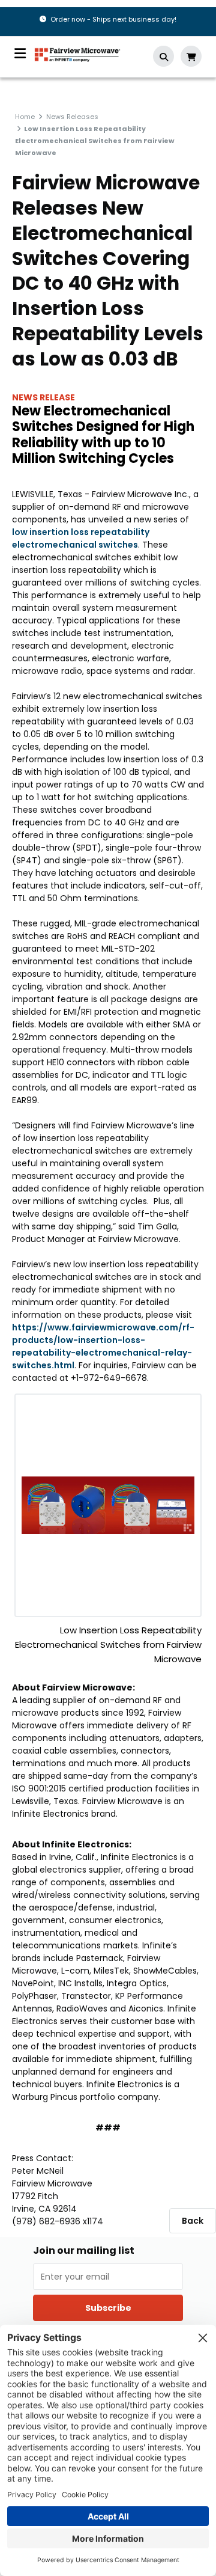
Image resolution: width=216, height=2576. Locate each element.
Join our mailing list (84, 2251)
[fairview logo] (77, 54)
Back (193, 2221)
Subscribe (108, 2308)
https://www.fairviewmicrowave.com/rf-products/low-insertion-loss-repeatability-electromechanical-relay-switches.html (103, 1346)
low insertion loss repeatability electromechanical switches (81, 538)
